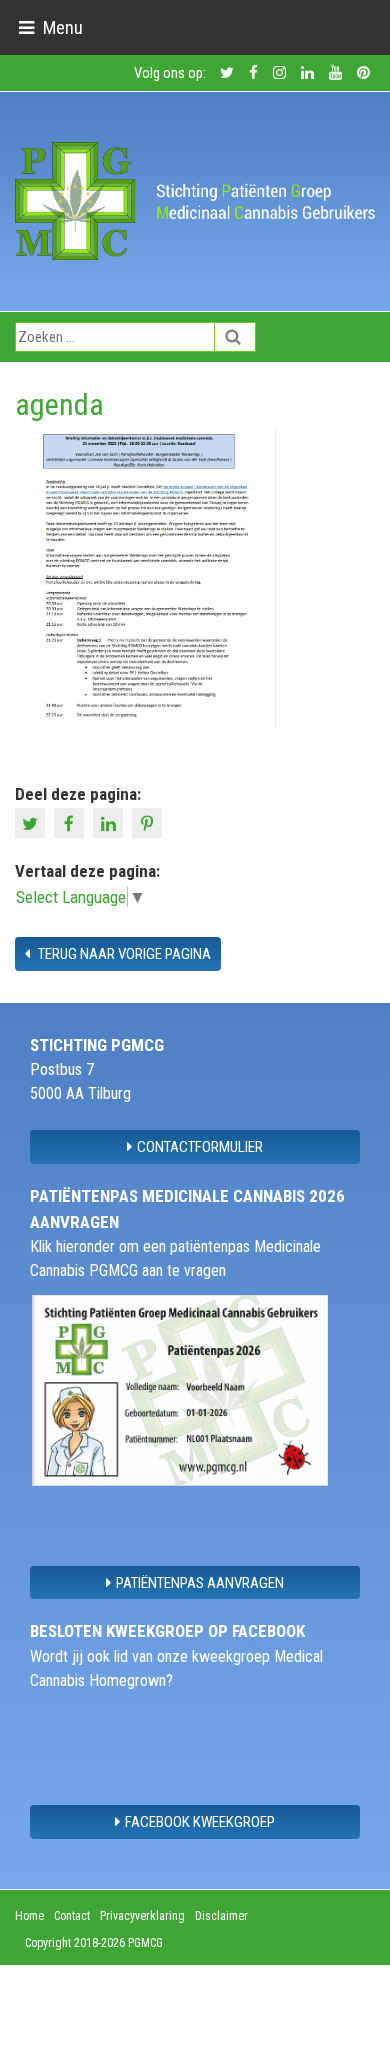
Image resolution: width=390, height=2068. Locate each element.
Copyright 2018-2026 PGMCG (94, 1943)
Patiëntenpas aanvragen (200, 1583)
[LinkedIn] (110, 822)
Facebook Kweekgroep (200, 1822)
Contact (72, 1916)
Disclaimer (221, 1916)
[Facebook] (71, 822)
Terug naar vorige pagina (123, 954)
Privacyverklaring (142, 1916)
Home (29, 1916)
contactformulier (200, 1147)
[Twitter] (32, 822)
